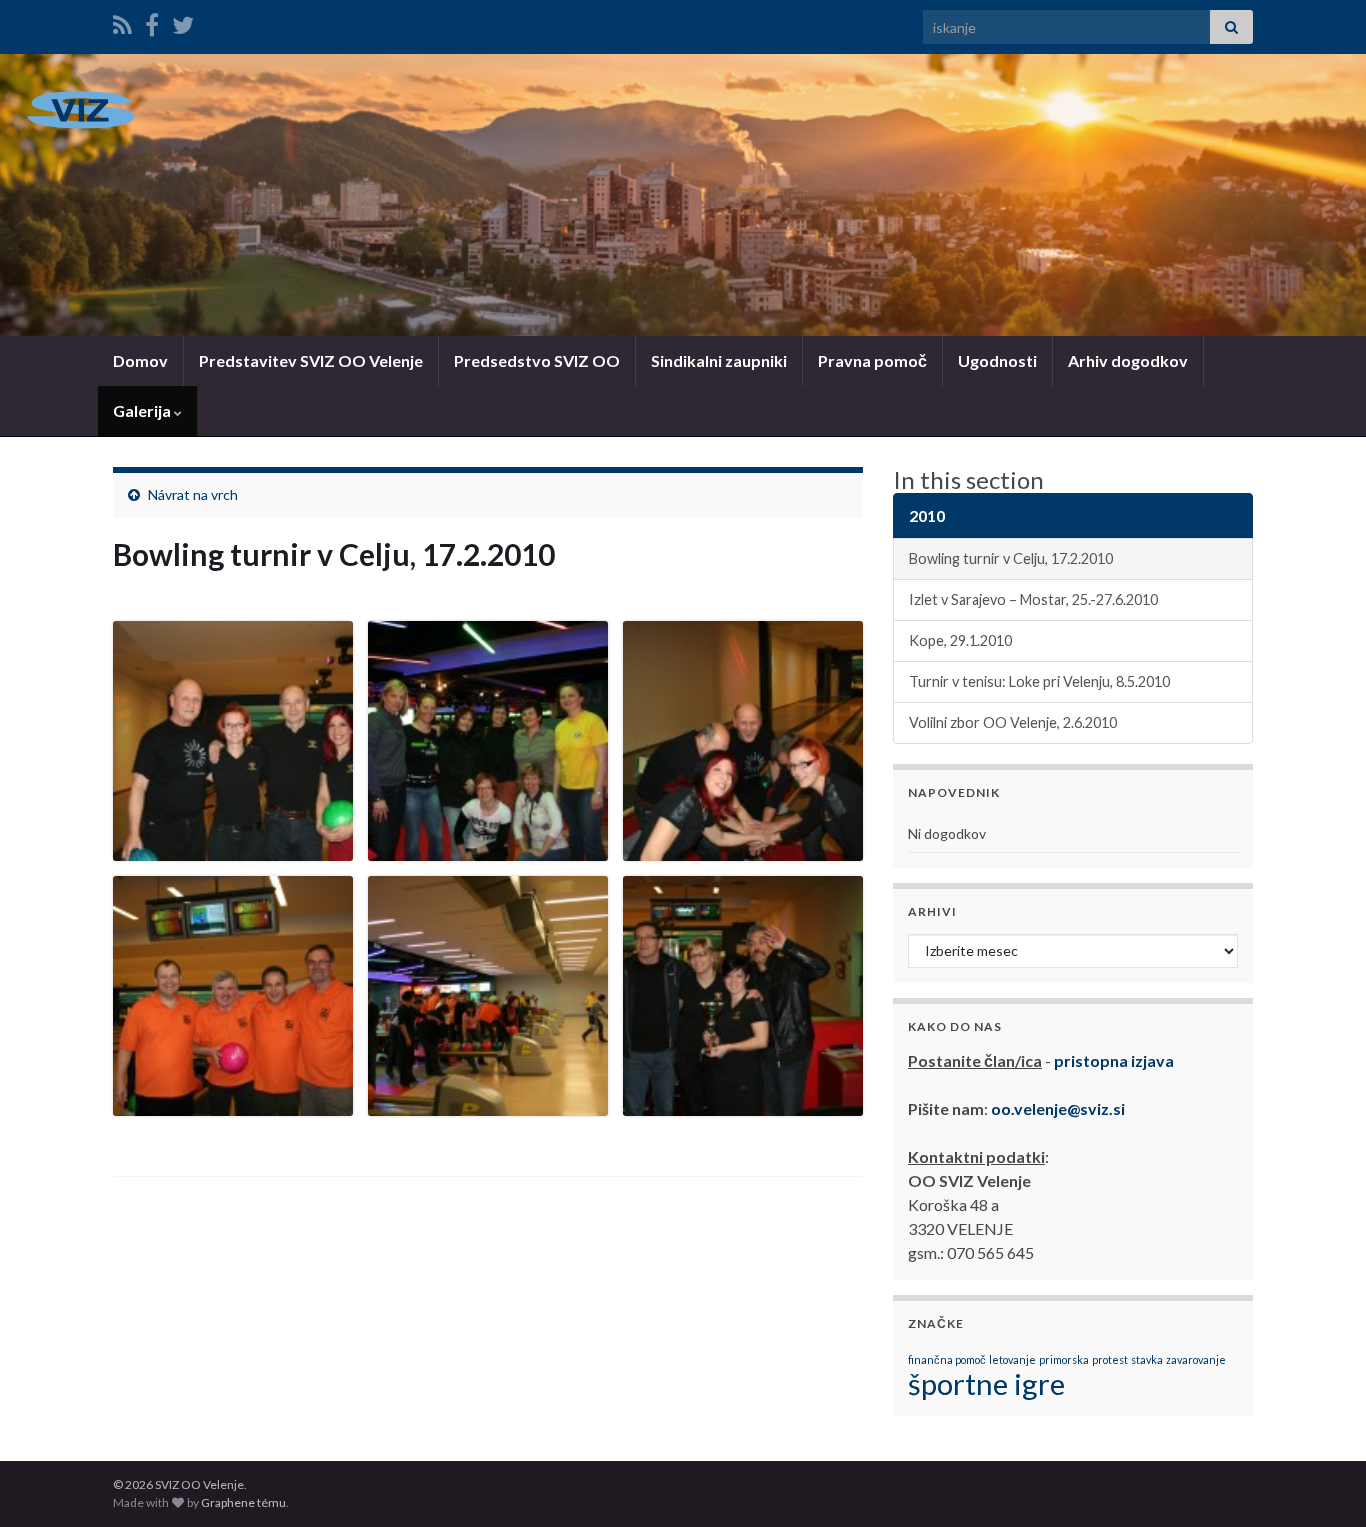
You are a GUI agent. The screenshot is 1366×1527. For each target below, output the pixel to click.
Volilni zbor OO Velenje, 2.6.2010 (1013, 722)
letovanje (1012, 1359)
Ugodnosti (997, 360)
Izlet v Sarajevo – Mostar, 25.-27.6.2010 (1033, 599)
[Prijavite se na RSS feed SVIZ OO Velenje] (122, 21)
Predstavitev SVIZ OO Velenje (311, 360)
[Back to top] (1321, 1482)
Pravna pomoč (872, 360)
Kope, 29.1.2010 (960, 640)
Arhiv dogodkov (1128, 360)
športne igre (986, 1383)
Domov (140, 360)
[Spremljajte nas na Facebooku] (152, 21)
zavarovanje (1196, 1359)
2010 (927, 515)
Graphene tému (243, 1502)
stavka (1147, 1359)
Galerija (143, 410)
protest (1110, 1359)
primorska (1064, 1359)
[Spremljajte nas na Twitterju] (183, 21)
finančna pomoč (947, 1359)
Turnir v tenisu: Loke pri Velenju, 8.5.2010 (1039, 681)
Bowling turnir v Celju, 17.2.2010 (1011, 558)
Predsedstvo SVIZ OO (537, 360)
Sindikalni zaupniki (719, 360)
